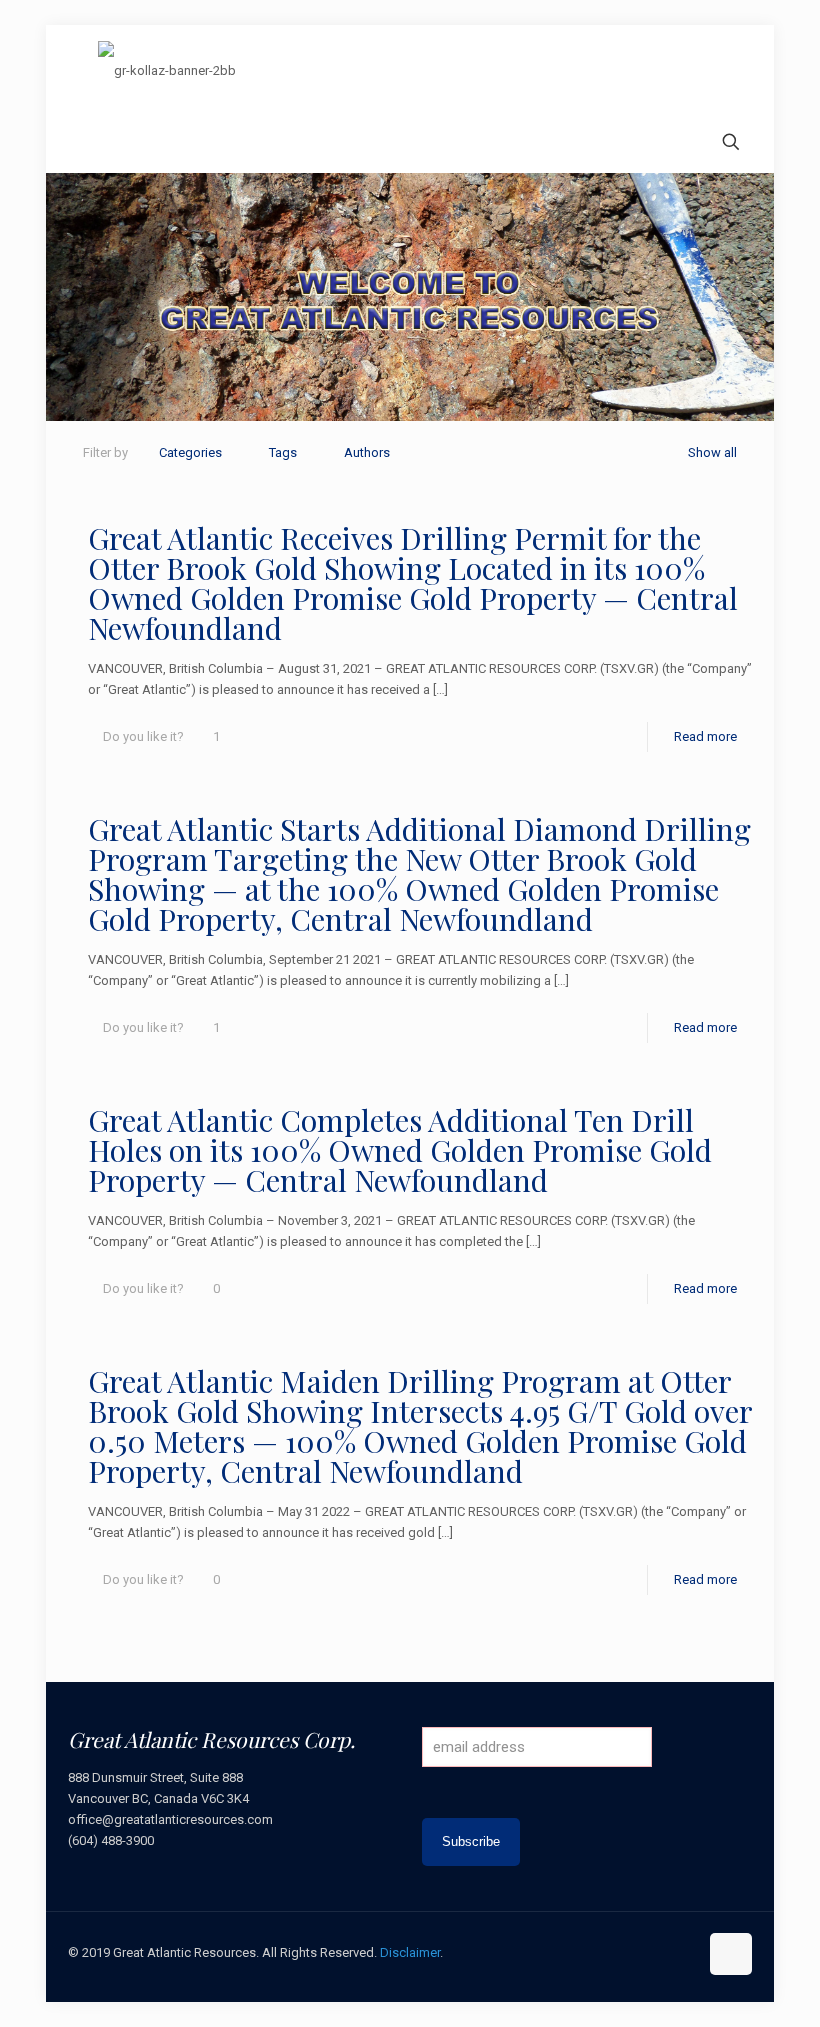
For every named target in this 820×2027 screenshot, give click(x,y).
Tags (283, 452)
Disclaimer (410, 1952)
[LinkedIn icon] (661, 1952)
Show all (712, 452)
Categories (190, 452)
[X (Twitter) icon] (619, 1952)
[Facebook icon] (598, 1952)
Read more (705, 736)
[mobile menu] (85, 144)
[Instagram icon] (682, 1952)
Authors (367, 452)
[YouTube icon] (640, 1952)
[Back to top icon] (731, 1954)
